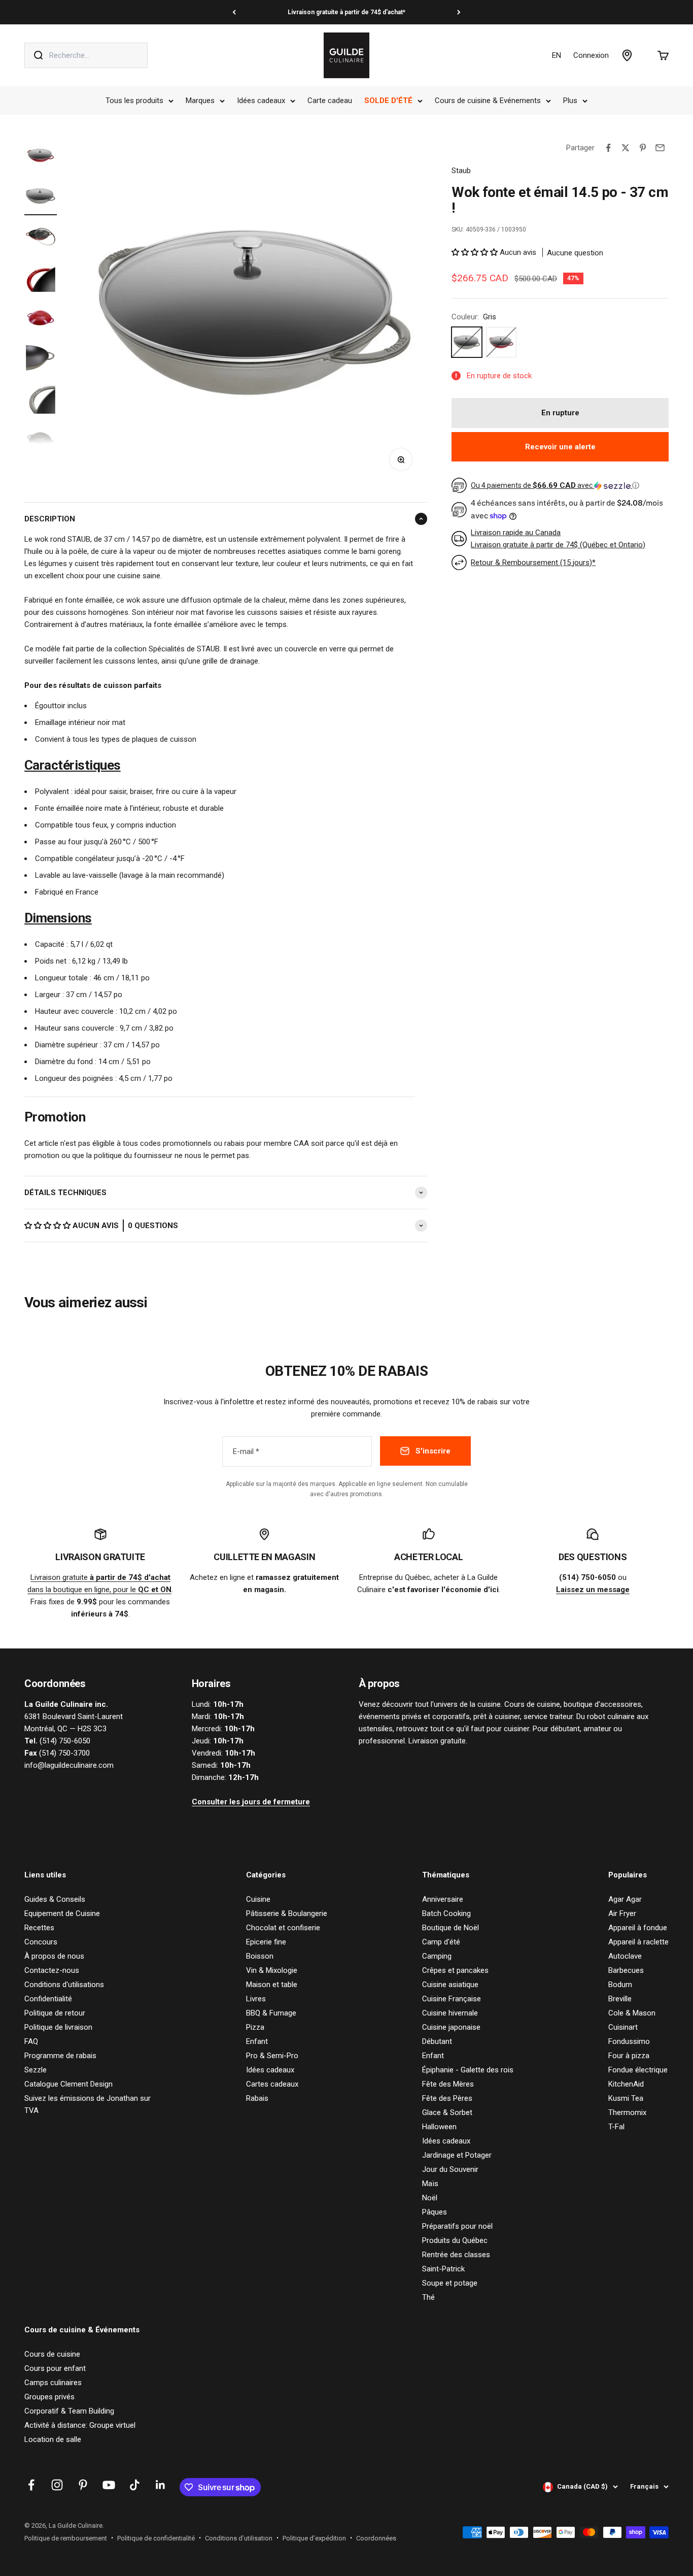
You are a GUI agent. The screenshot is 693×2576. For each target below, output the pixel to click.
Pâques (435, 2212)
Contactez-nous (52, 1970)
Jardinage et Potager (457, 2155)
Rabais (257, 2098)
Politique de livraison (58, 2027)
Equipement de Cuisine (62, 1913)
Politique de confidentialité (156, 2538)
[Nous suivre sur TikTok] (135, 2485)
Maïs (430, 2184)
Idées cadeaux (261, 101)
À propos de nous (54, 1956)
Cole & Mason (632, 2013)
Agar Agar (625, 1899)
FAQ (31, 2041)
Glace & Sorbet (447, 2112)
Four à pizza (629, 2056)
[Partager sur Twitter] (626, 148)
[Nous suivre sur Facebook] (31, 2485)
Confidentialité (48, 1999)
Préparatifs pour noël (457, 2226)
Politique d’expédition (314, 2538)
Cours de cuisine (52, 2354)
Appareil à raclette (638, 1942)
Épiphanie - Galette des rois (468, 2070)
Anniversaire (443, 1899)
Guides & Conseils (55, 1899)
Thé (428, 2297)
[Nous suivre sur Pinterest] (83, 2485)
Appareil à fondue (638, 1928)
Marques (200, 101)
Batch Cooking (446, 1913)
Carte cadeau (330, 101)
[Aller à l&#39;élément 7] (41, 401)
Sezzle (36, 2070)
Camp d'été (441, 1942)
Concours (41, 1942)
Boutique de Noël (451, 1928)
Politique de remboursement (66, 2538)
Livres (256, 1999)
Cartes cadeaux (272, 2084)
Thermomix (627, 2112)
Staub (461, 171)
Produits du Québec (455, 2240)
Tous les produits (134, 101)
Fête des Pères (447, 2098)
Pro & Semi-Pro (272, 2056)
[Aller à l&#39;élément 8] (41, 441)
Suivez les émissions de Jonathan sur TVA (88, 2104)
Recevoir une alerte (560, 447)
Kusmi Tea (626, 2098)
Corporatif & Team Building (69, 2411)
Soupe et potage (450, 2283)
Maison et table (272, 1985)
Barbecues (626, 1970)
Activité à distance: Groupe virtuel (80, 2425)
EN (557, 55)
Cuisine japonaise (451, 2027)
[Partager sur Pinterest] (643, 148)
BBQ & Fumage (271, 2013)
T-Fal (616, 2127)
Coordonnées (376, 2538)
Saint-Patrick (443, 2269)
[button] (48, 1226)
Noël (430, 2198)
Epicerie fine (266, 1942)
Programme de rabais (60, 2056)
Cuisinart (623, 2027)
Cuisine (258, 1899)
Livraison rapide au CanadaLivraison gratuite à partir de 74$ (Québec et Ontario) (558, 539)
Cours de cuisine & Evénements (488, 101)
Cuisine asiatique (450, 1985)
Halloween (439, 2127)
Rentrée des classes (456, 2255)
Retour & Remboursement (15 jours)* (533, 563)
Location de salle (53, 2439)
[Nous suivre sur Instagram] (57, 2485)
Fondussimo (629, 2041)
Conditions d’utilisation (239, 2538)
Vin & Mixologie (272, 1970)
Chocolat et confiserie (283, 1928)
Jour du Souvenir (450, 2169)
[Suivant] (459, 12)
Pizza (255, 2027)
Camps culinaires (53, 2383)
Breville (620, 1999)
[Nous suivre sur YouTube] (109, 2485)
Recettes (39, 1928)
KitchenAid (626, 2084)
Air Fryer (622, 1913)
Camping (437, 1956)
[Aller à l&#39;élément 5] (41, 319)
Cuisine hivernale (450, 2013)
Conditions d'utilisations (64, 1985)
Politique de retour (55, 2013)
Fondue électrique (638, 2070)
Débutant (437, 2041)
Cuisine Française (452, 1999)
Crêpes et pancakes (455, 1970)
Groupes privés (49, 2397)
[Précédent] (234, 12)
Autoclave (625, 1956)
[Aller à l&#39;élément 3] (41, 238)
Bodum (620, 1985)
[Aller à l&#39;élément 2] (41, 197)
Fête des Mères (448, 2084)
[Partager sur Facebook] (608, 148)
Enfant (257, 2041)
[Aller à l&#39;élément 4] (41, 279)
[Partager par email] (660, 148)
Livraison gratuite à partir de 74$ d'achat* (346, 12)
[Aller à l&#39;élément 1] (41, 157)
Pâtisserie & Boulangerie (287, 1913)
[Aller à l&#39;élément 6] (41, 360)
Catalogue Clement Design (68, 2084)
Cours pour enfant (55, 2368)
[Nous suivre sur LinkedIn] (161, 2485)
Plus (570, 101)
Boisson (260, 1956)
